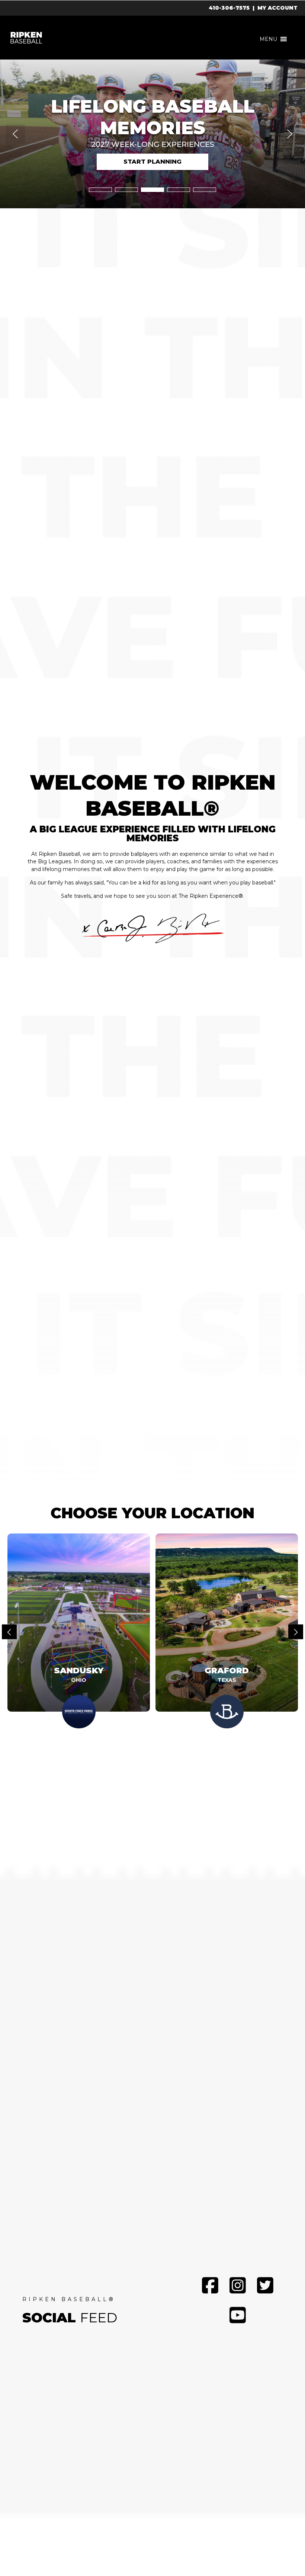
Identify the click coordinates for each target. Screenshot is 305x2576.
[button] (268, 39)
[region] (152, 134)
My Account (277, 8)
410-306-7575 (229, 8)
